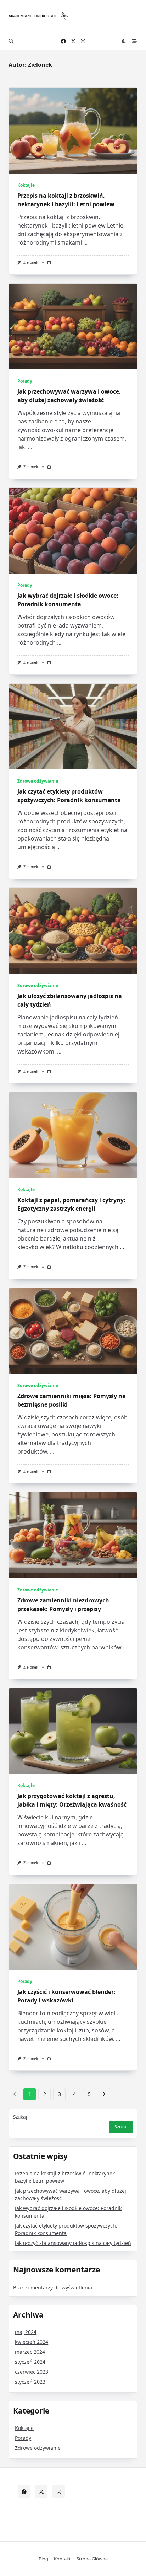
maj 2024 (26, 2332)
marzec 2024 (30, 2352)
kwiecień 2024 (32, 2342)
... (85, 242)
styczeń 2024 (30, 2362)
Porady (25, 381)
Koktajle (26, 185)
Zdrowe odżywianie (38, 781)
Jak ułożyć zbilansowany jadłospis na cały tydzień (73, 2243)
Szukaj (20, 2117)
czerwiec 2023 (32, 2372)
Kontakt (62, 2559)
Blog (43, 2559)
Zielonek (31, 262)
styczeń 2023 (30, 2382)
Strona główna (92, 2559)
